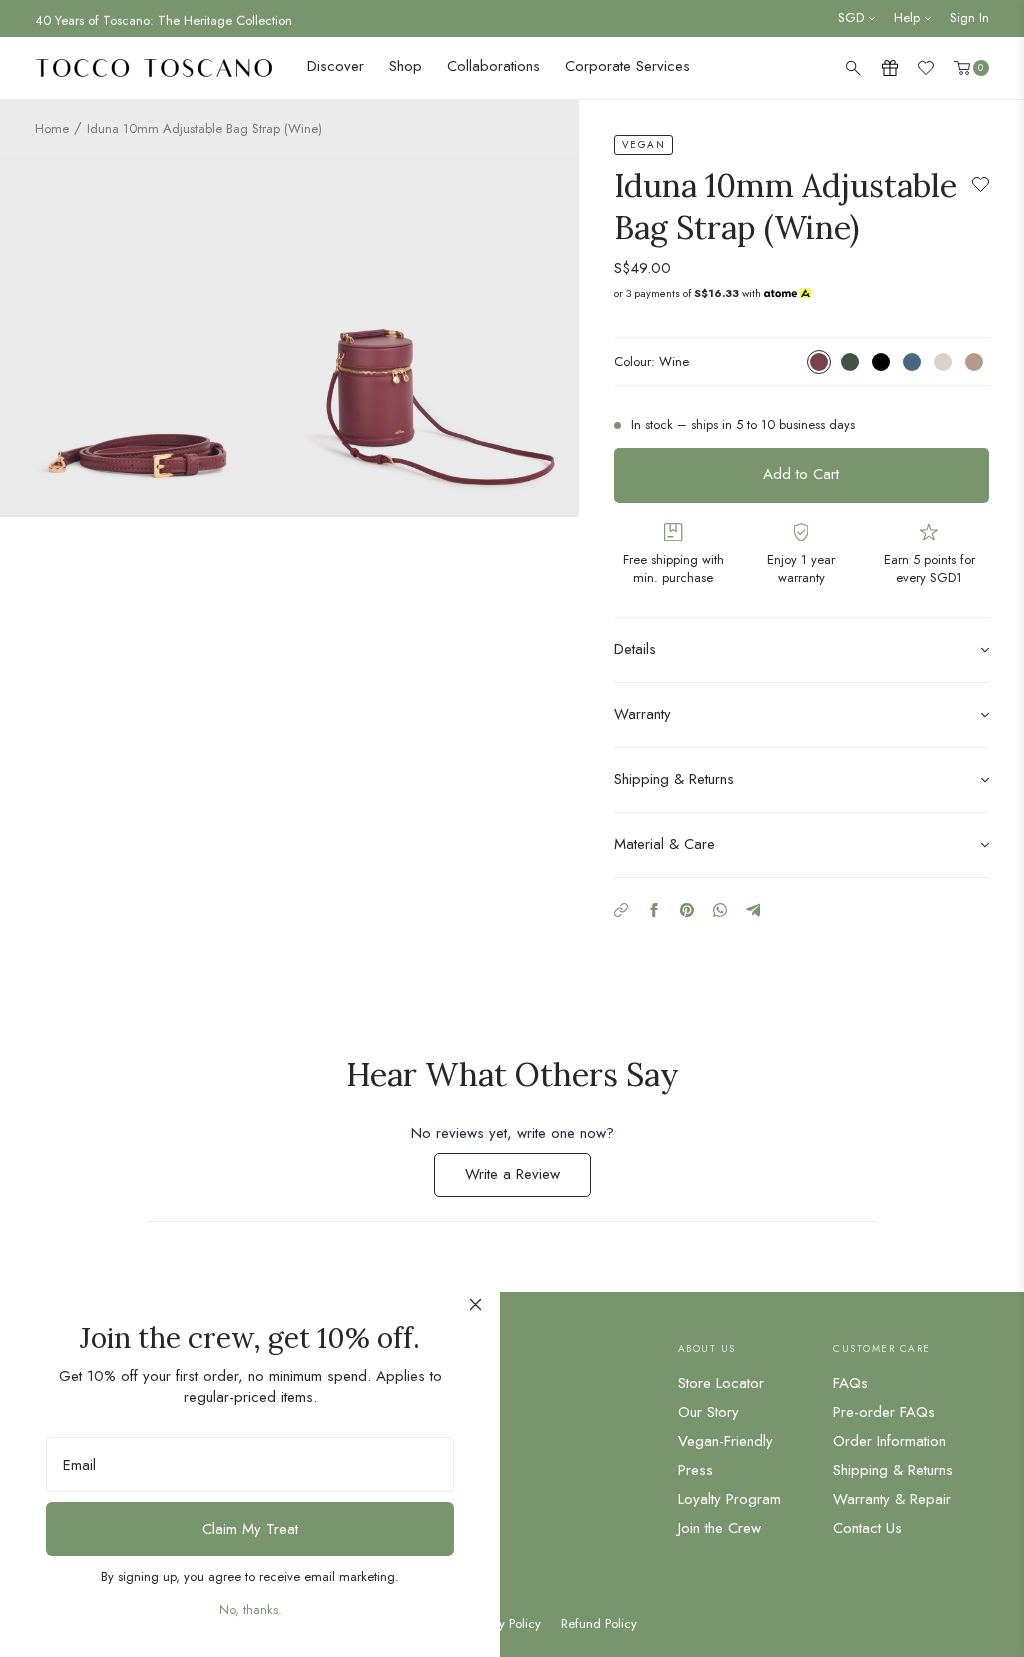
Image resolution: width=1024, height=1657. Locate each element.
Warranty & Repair (892, 1499)
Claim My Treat (250, 1529)
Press (695, 1470)
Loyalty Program (729, 1499)
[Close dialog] (475, 1304)
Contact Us (867, 1528)
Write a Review (528, 1179)
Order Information (889, 1441)
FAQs (850, 1383)
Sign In (969, 17)
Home (52, 128)
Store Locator (721, 1383)
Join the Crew (719, 1528)
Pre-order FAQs (884, 1412)
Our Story (708, 1412)
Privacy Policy (503, 1624)
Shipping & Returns (893, 1470)
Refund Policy (599, 1624)
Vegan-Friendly (725, 1441)
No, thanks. (250, 1609)
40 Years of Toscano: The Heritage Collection (163, 17)
